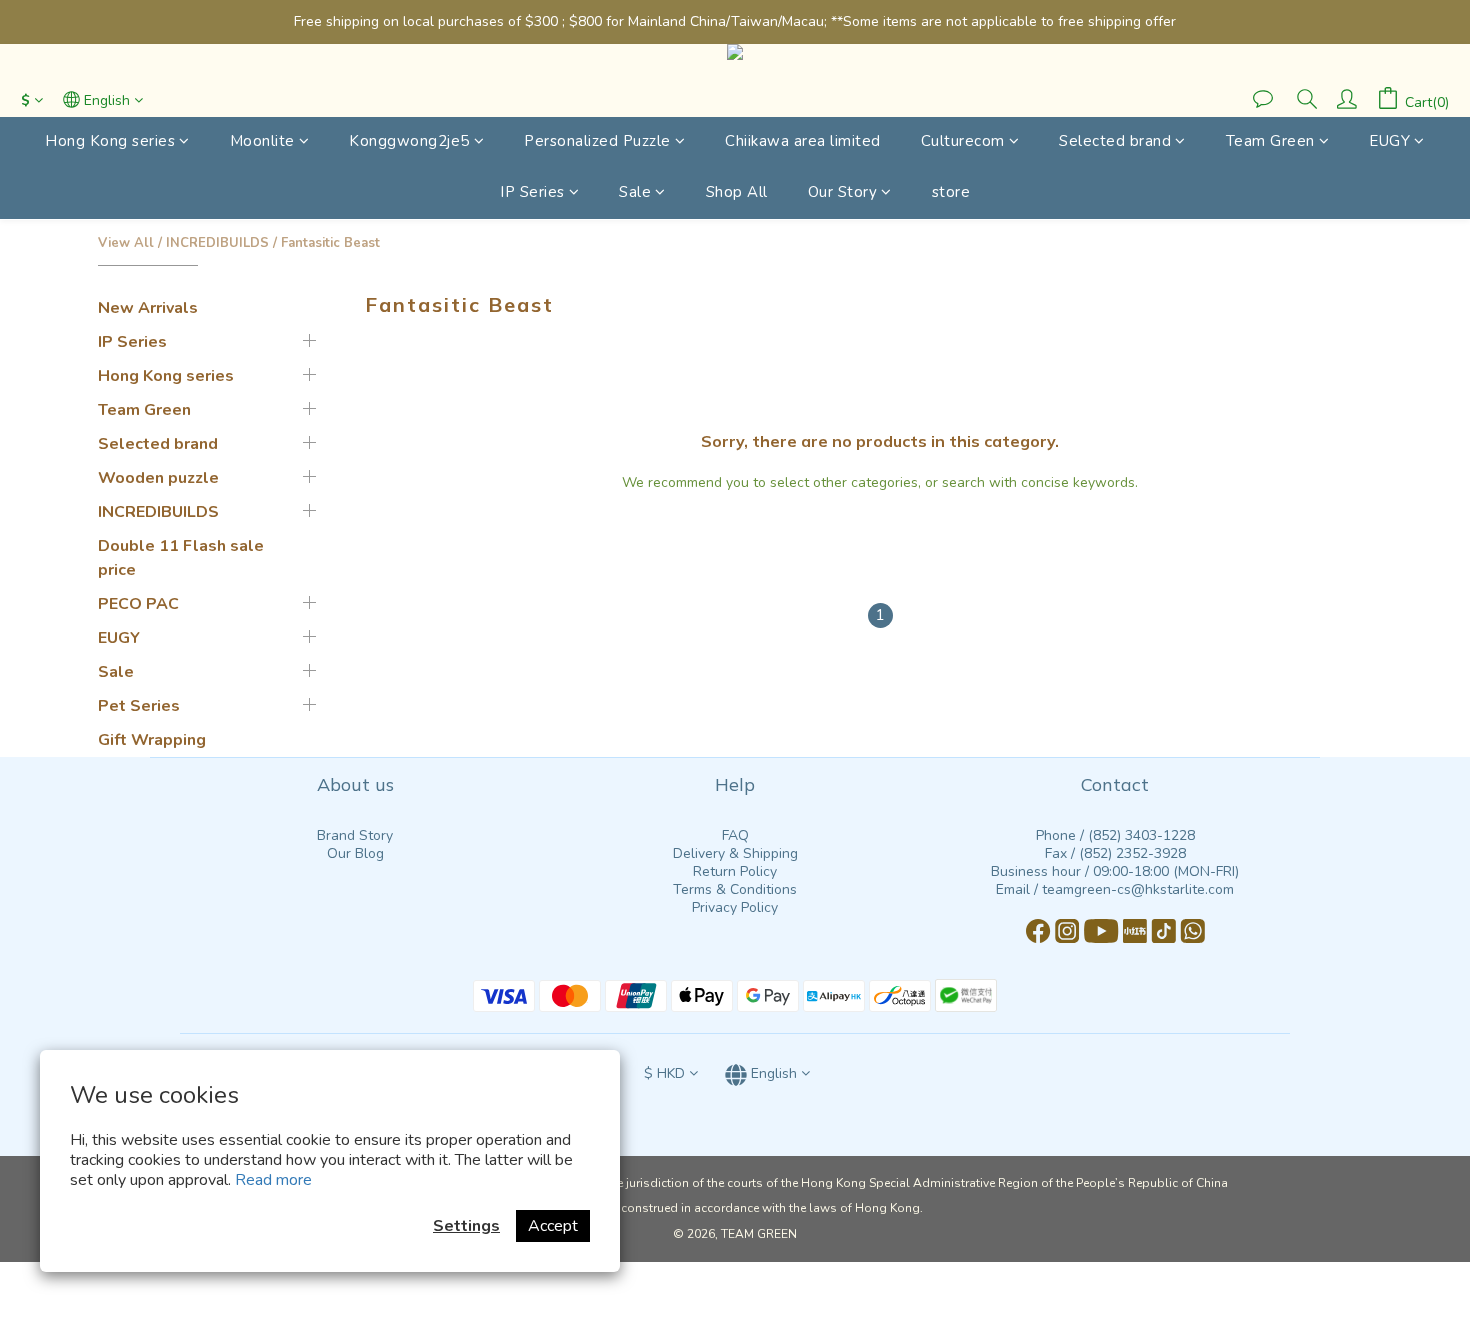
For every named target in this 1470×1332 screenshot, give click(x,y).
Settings (466, 1226)
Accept (553, 1226)
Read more (273, 1180)
